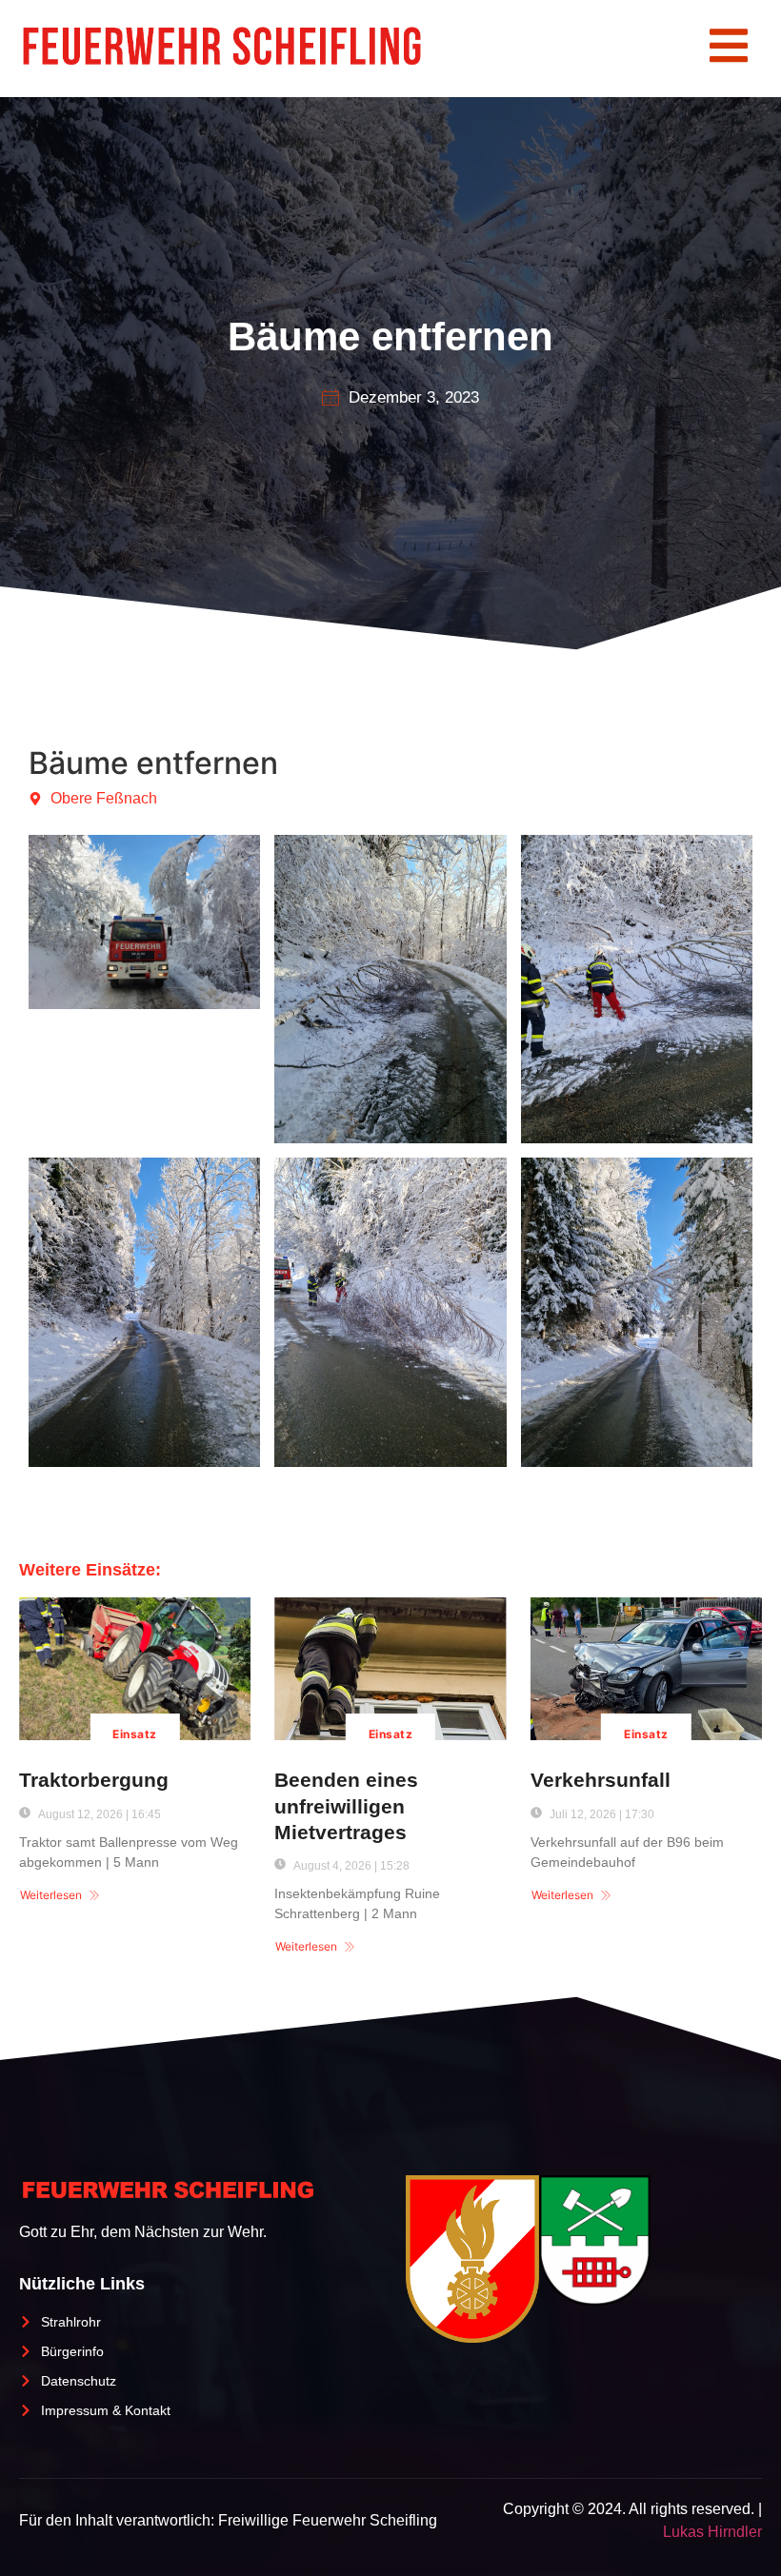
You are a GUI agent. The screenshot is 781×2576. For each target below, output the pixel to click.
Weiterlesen (51, 1895)
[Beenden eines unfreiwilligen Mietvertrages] (390, 1669)
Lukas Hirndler (712, 2532)
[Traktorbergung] (135, 1669)
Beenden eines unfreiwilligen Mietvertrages (346, 1806)
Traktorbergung (94, 1780)
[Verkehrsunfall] (646, 1669)
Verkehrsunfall (601, 1780)
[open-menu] (729, 49)
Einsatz (134, 1734)
